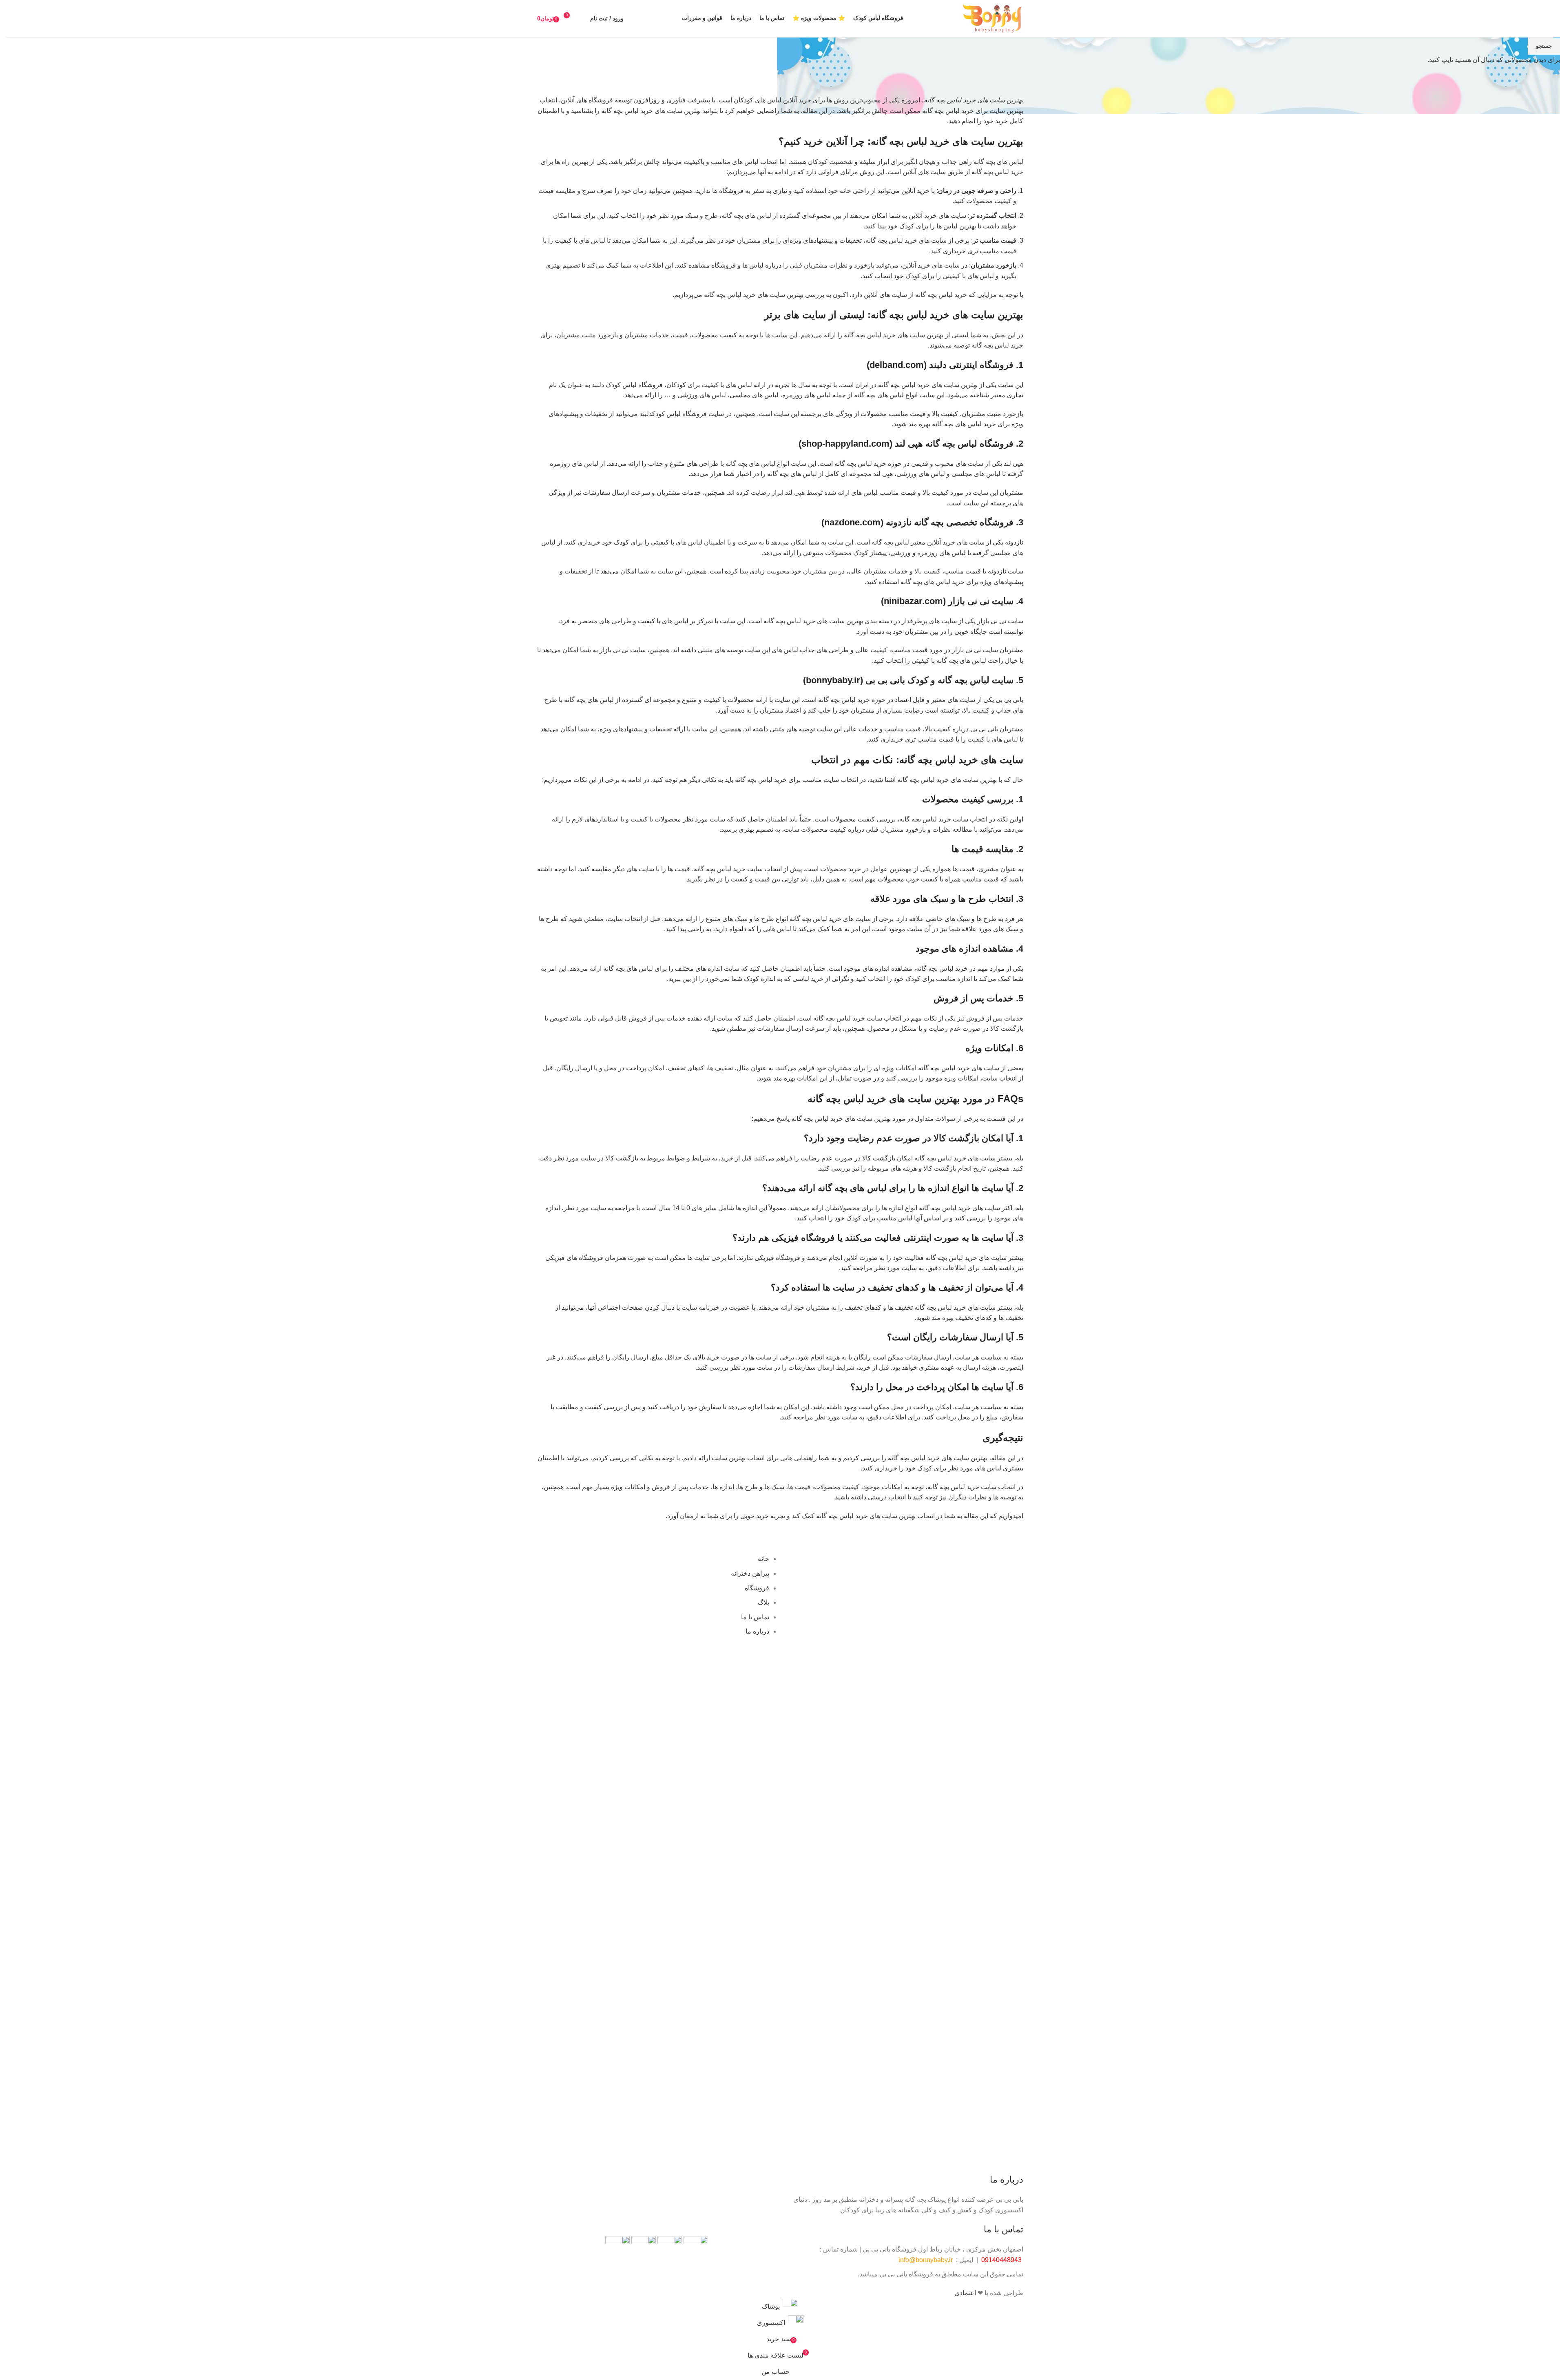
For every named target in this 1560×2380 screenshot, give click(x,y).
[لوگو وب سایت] (993, 18)
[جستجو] (582, 18)
